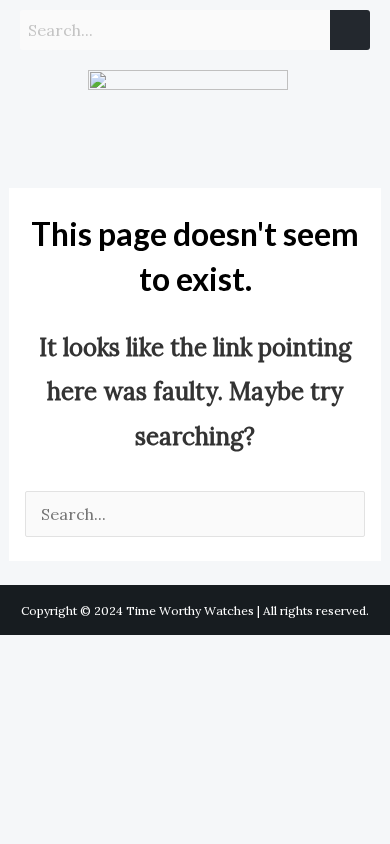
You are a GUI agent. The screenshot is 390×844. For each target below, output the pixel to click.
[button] (38, 112)
